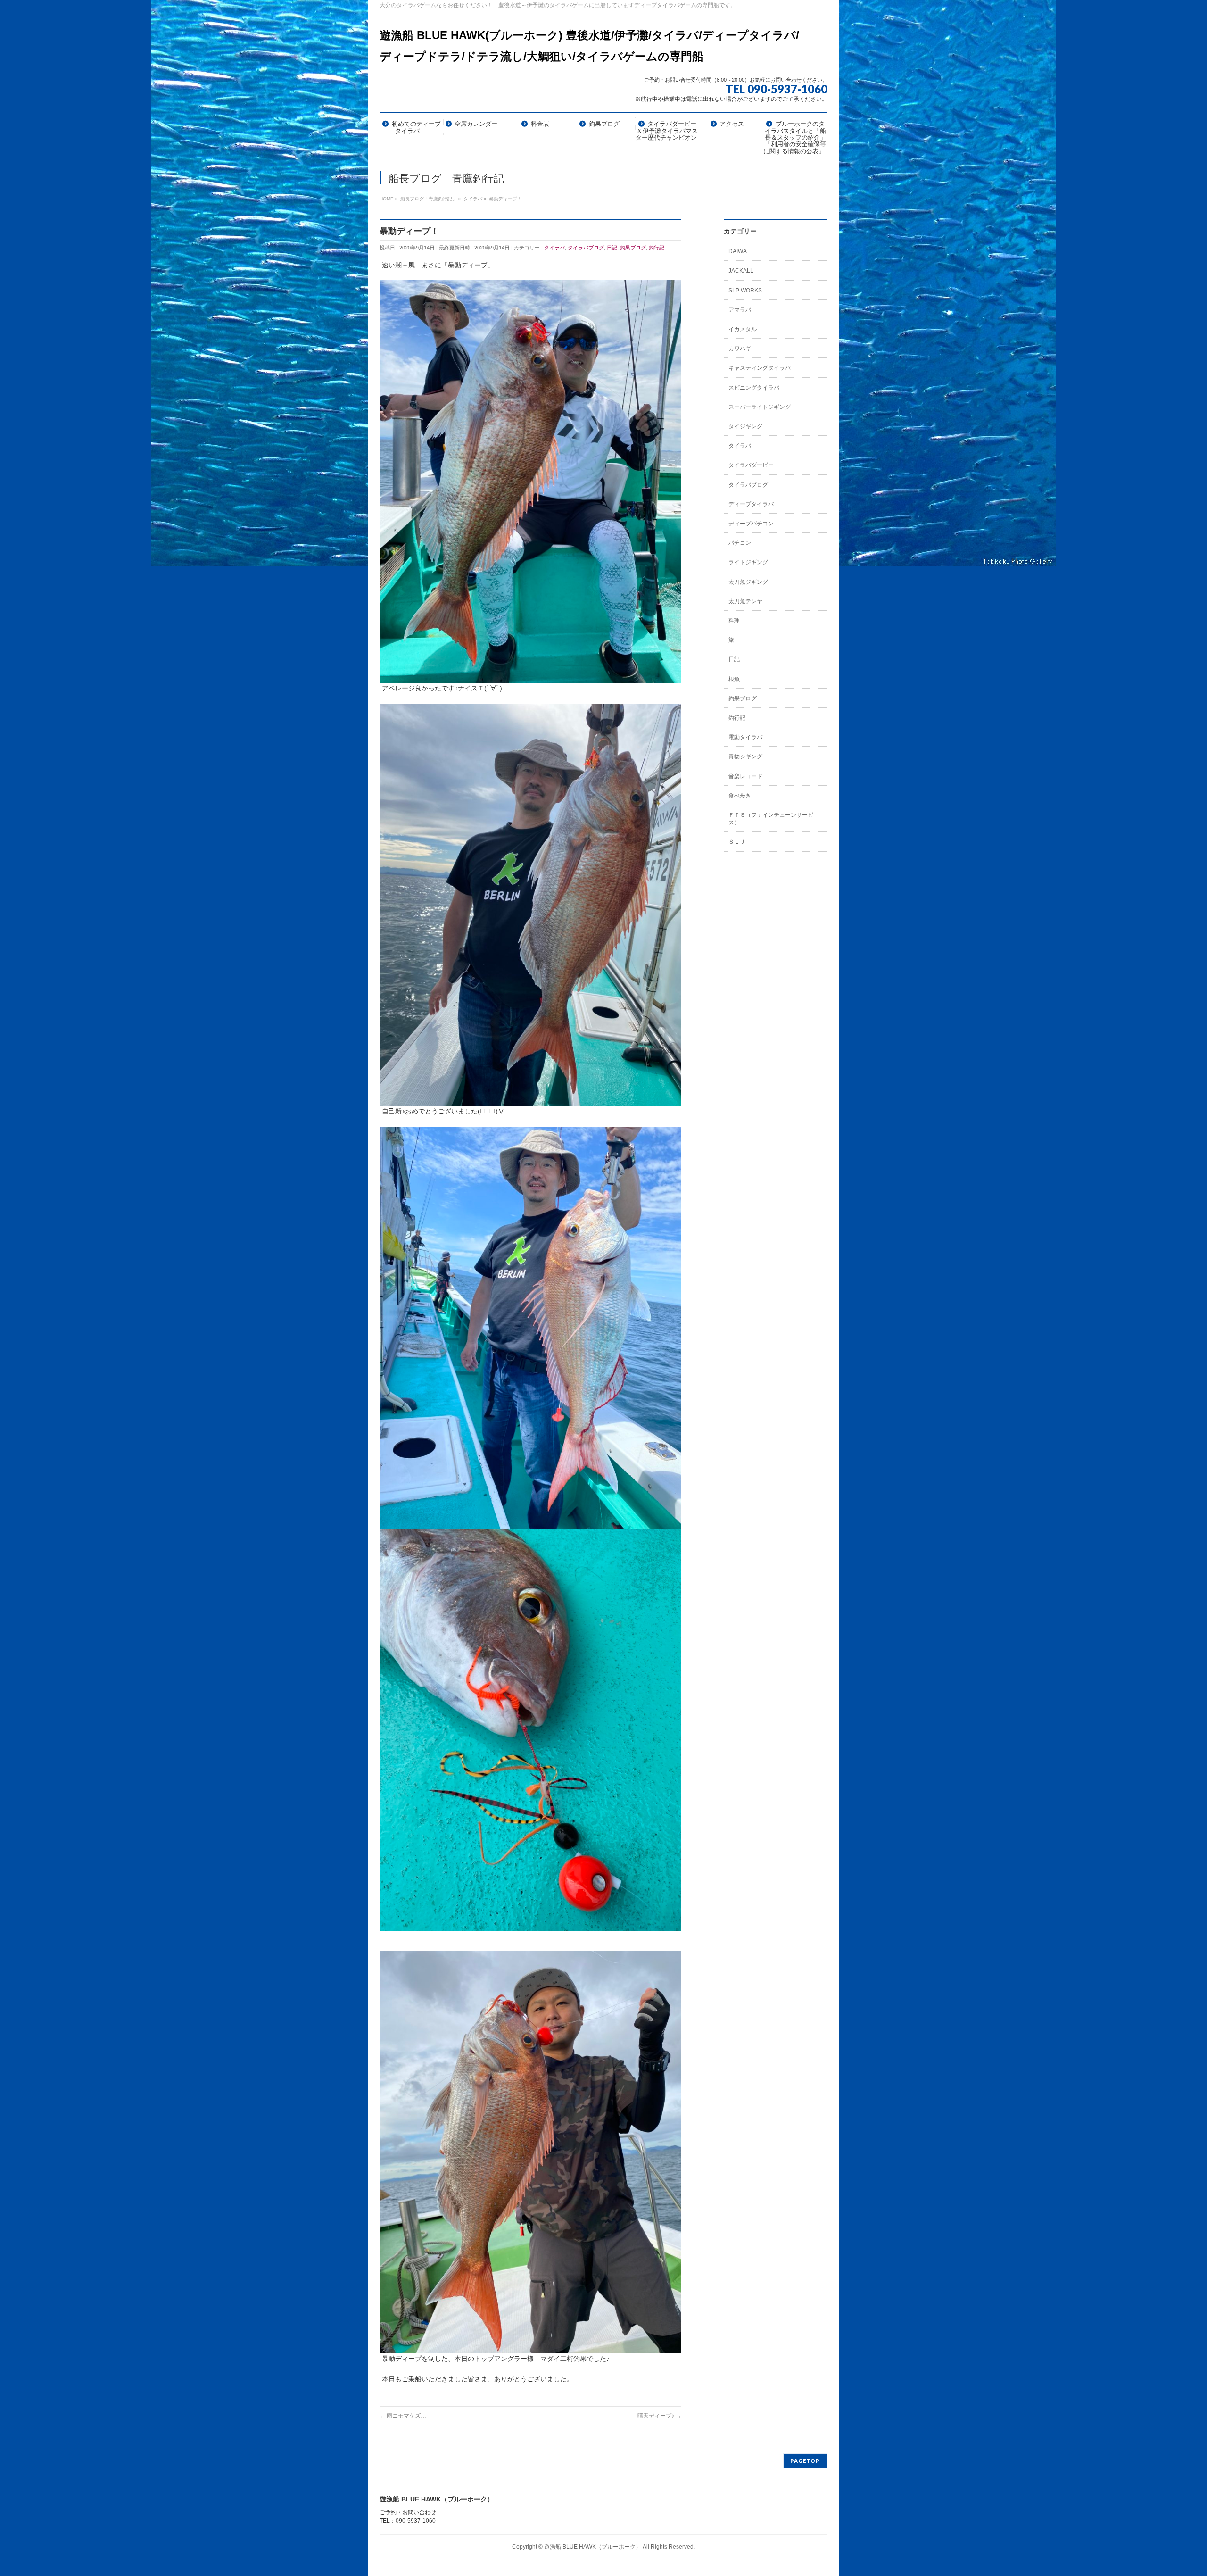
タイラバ (554, 248)
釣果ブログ (633, 248)
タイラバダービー (751, 465)
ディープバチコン (751, 524)
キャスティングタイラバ (760, 368)
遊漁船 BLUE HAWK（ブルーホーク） (593, 2547)
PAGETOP (805, 2461)
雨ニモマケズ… (403, 2416)
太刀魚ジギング (748, 582)
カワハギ (740, 349)
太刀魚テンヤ (745, 601)
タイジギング (745, 426)
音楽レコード (745, 776)
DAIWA (738, 251)
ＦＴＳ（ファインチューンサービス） (771, 819)
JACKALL (741, 271)
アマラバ (740, 310)
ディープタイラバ (751, 504)
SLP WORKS (745, 291)
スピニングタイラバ (754, 388)
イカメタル (743, 329)
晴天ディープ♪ (659, 2416)
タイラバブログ (586, 248)
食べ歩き (740, 796)
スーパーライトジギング (760, 407)
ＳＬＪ (737, 842)
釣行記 (657, 248)
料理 (734, 621)
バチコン (740, 543)
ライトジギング (748, 562)
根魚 (734, 679)
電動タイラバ (745, 737)
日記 (612, 248)
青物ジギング (745, 756)
